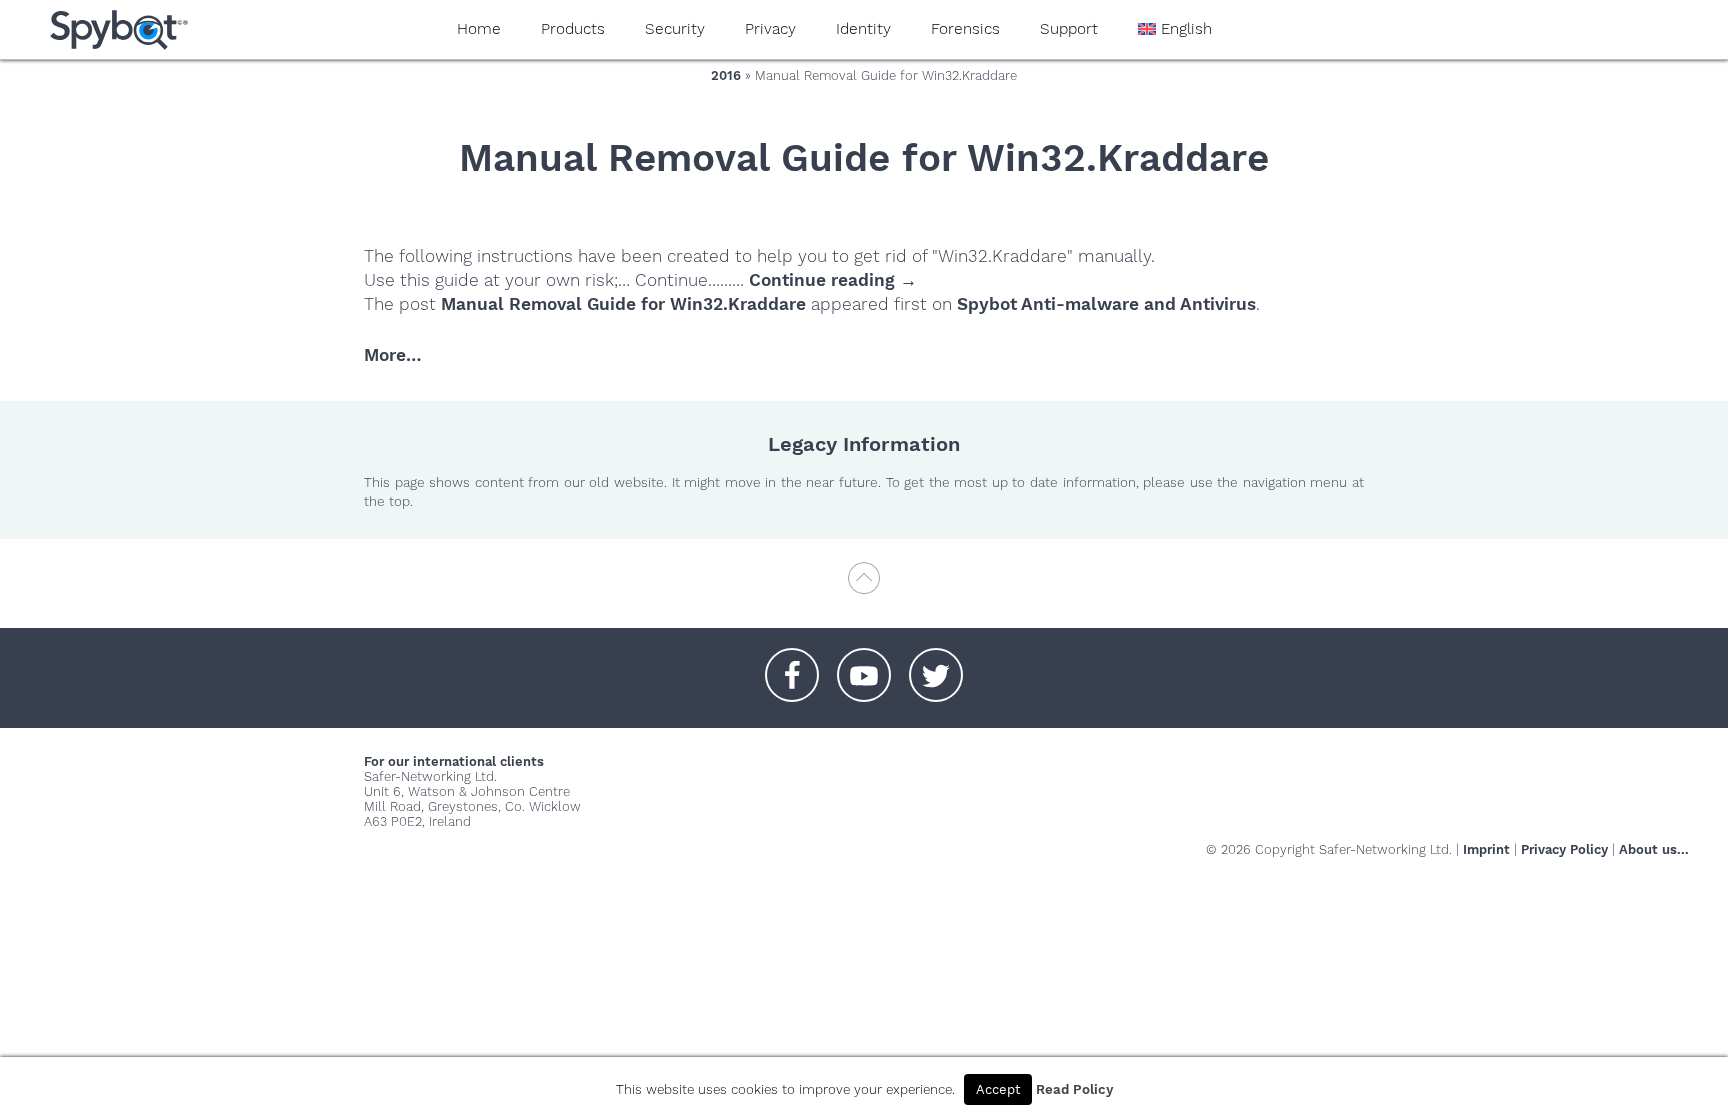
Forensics (965, 29)
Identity (863, 29)
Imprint (1486, 849)
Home (479, 29)
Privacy (770, 29)
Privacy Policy (1564, 849)
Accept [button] (998, 1089)
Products (573, 29)
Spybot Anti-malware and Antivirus (1106, 304)
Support (1069, 29)
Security (675, 29)
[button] (792, 665)
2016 (726, 75)
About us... (1654, 849)
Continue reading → (833, 280)
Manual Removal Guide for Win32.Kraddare (623, 304)
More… (392, 355)
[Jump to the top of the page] (864, 587)
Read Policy (1074, 1089)
